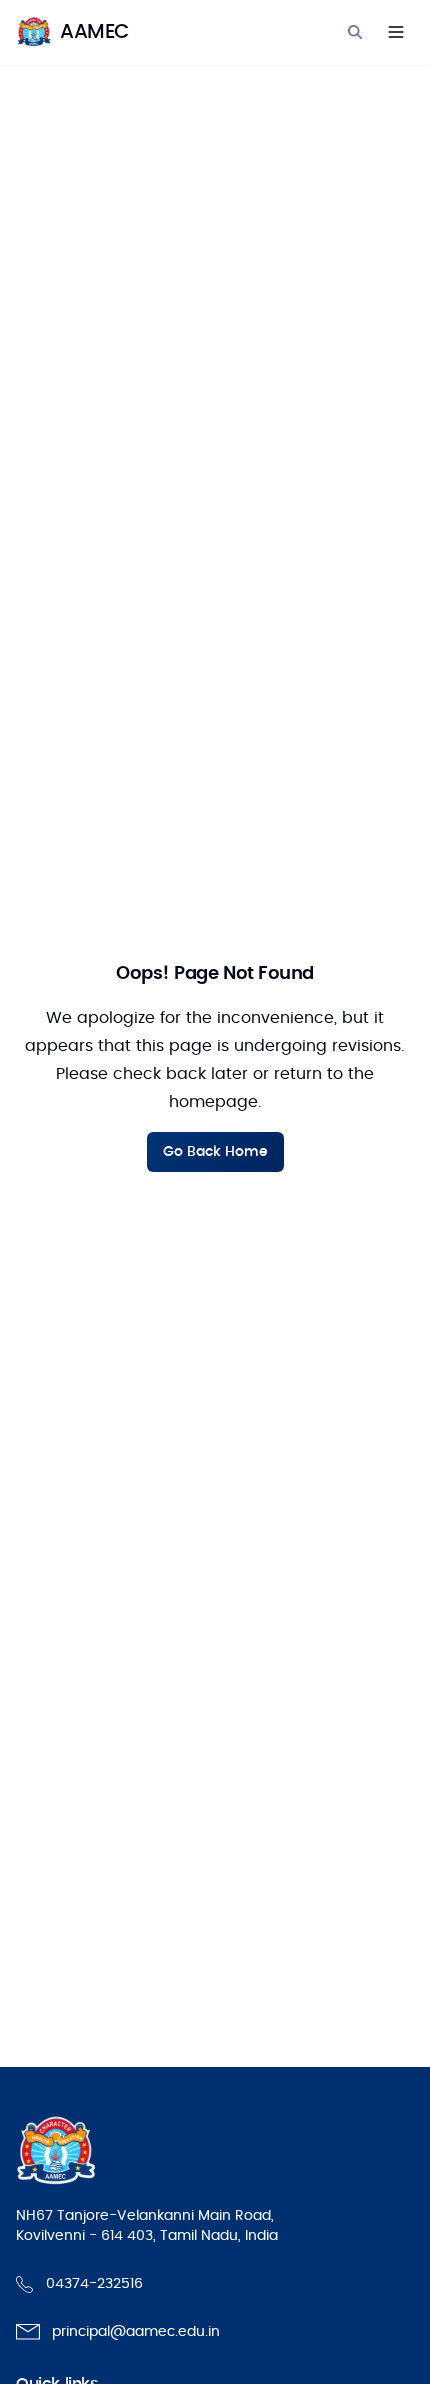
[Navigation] (396, 32)
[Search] (355, 32)
